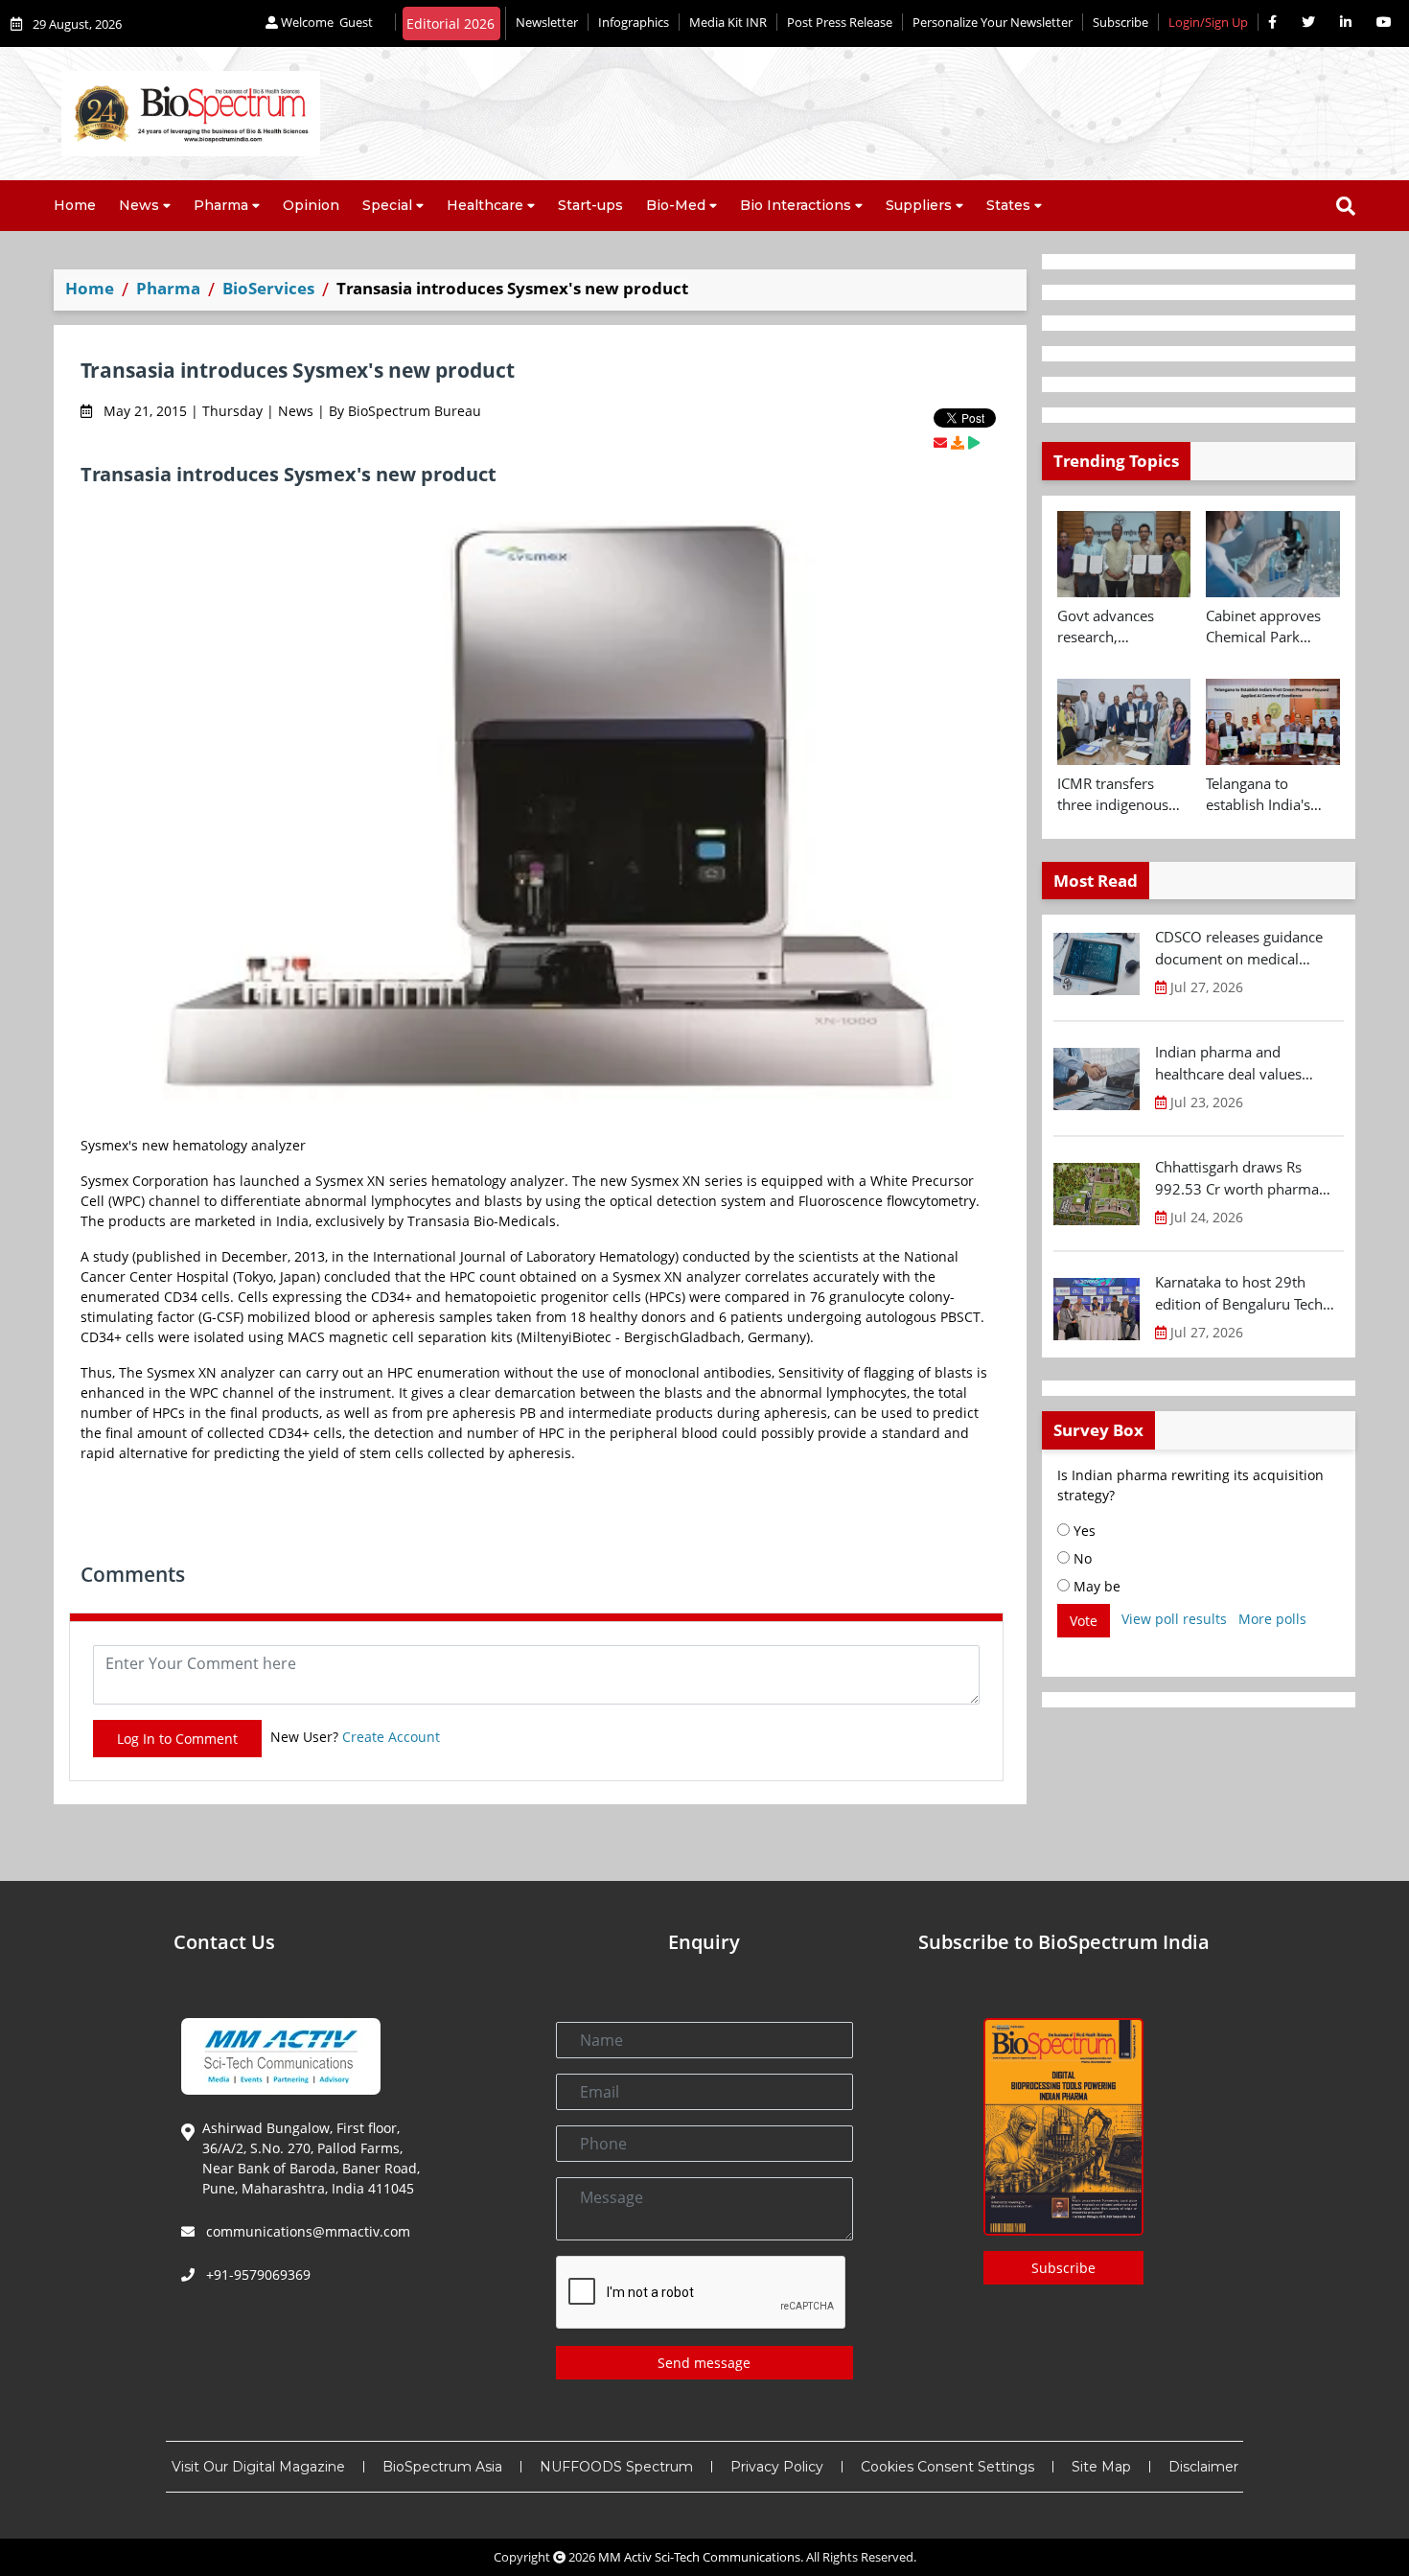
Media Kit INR (728, 22)
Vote (1084, 1621)
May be (1095, 1586)
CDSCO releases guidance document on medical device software (1239, 948)
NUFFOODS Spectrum (616, 2467)
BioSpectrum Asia (442, 2467)
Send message (704, 2363)
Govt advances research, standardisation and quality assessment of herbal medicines (1123, 627)
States (1008, 205)
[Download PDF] (958, 442)
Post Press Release (840, 22)
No (1081, 1558)
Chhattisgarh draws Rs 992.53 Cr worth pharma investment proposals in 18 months (1245, 1178)
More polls (1272, 1619)
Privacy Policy (777, 2467)
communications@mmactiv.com (306, 2231)
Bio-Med (676, 205)
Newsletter (547, 22)
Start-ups (590, 205)
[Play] (974, 442)
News (139, 205)
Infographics (634, 22)
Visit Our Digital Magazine (258, 2467)
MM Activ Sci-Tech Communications (699, 2557)
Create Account (391, 1737)
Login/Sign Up (1208, 22)
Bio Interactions (796, 205)
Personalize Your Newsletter (993, 22)
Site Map (1101, 2467)
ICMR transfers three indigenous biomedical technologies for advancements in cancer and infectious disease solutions (1116, 795)
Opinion (311, 205)
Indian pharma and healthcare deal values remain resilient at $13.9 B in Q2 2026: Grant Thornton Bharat (1247, 1063)
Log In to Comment (177, 1739)
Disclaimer (1203, 2467)
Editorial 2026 (450, 23)
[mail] (940, 442)
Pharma (221, 205)
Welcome (325, 22)
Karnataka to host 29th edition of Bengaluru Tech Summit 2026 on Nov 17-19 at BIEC (1247, 1293)
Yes (1083, 1531)
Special (387, 205)
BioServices (268, 288)
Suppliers (919, 205)
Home (75, 205)
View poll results (1174, 1619)
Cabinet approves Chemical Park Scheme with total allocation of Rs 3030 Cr (1265, 627)
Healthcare (485, 205)
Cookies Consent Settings (947, 2467)
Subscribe (1120, 22)
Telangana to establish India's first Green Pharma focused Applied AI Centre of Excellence (1272, 795)
